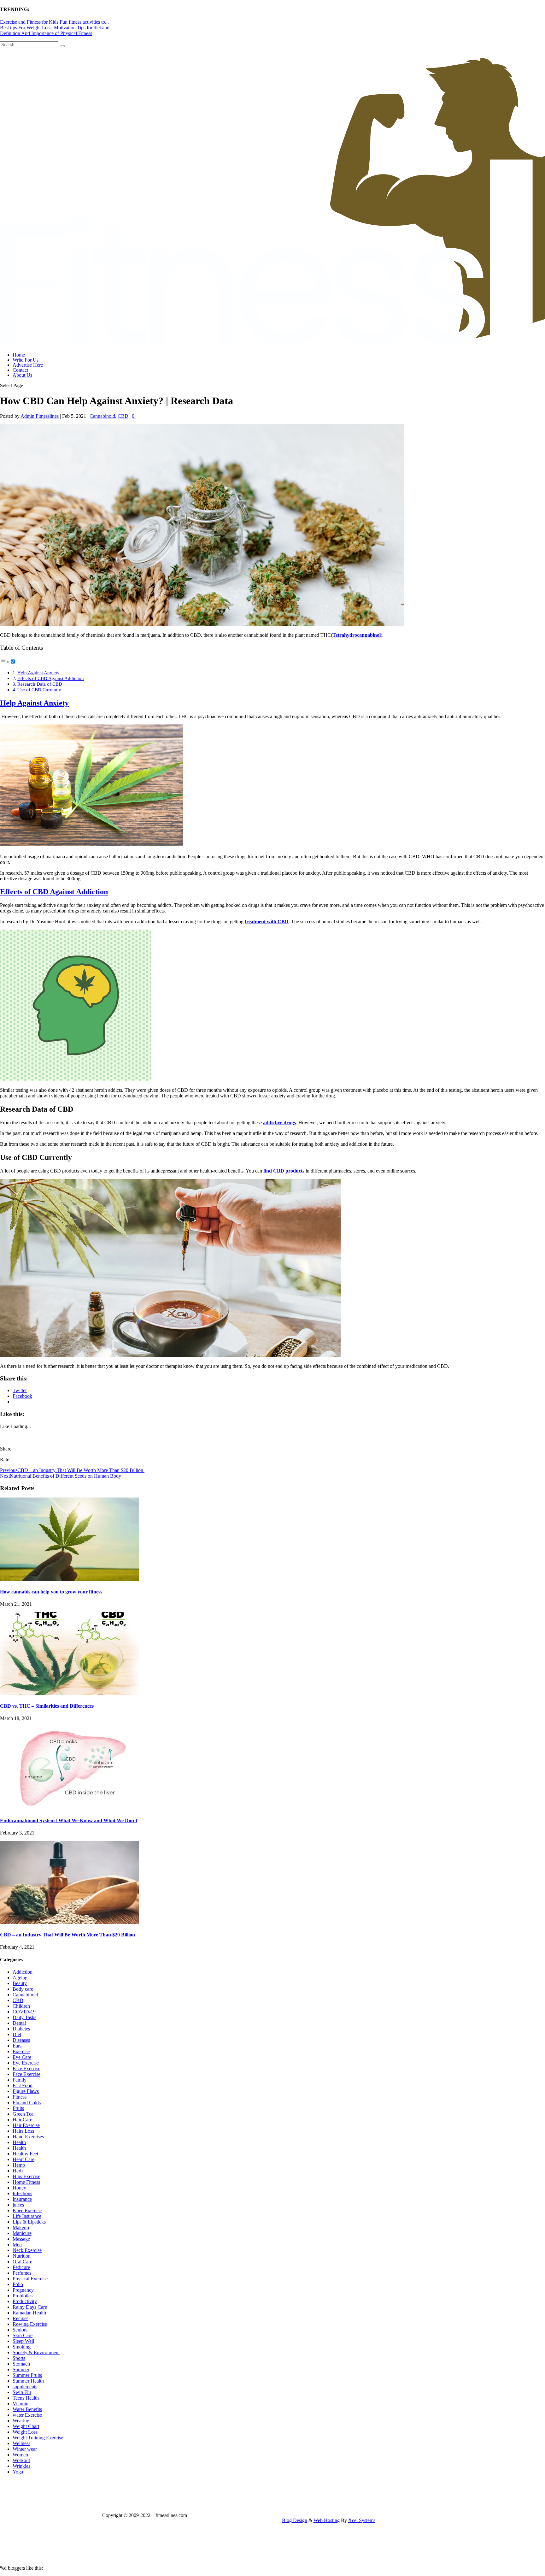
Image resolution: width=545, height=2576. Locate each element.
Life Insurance (27, 2216)
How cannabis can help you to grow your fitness (51, 1592)
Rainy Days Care (30, 2307)
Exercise (21, 2051)
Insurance (22, 2199)
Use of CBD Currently (39, 690)
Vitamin (21, 2404)
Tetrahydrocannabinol (357, 635)
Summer (21, 2369)
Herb (18, 2171)
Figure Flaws (26, 2091)
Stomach (21, 2364)
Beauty (20, 1983)
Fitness (20, 2097)
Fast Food (23, 2086)
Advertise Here (28, 365)
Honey (19, 2188)
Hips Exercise (26, 2176)
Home (19, 355)
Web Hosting (327, 2520)
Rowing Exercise (30, 2324)
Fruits (18, 2108)
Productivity (25, 2301)
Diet (17, 2034)
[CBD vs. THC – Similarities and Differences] (69, 1694)
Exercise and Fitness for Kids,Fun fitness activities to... (54, 22)
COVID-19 (24, 2012)
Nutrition (22, 2256)
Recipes (21, 2318)
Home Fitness (26, 2182)
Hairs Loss (23, 2131)
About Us (22, 375)
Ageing (20, 1978)
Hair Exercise (26, 2125)
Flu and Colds (27, 2103)
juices (18, 2205)
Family (20, 2080)
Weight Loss (25, 2432)
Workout (21, 2460)
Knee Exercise (27, 2210)
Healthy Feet (25, 2154)
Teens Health (26, 2398)
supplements (25, 2387)
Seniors (20, 2330)
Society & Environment (36, 2352)
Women (20, 2455)
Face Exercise (26, 2068)
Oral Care (22, 2262)
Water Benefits (27, 2409)
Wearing (21, 2421)
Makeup (21, 2227)
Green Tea (23, 2114)
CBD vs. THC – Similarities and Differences (47, 1706)
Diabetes (21, 2029)
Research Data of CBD (40, 684)
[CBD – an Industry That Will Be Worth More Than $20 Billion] (69, 1922)
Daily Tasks (24, 2017)
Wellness (21, 2443)
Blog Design (295, 2520)
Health (19, 2142)
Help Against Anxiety (38, 673)
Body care (23, 1989)
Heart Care (23, 2159)
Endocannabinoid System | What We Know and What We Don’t (69, 1820)
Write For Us (26, 360)
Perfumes (22, 2273)
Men (17, 2245)
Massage (21, 2239)
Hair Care (22, 2120)
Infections (22, 2193)
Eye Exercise (26, 2063)
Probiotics (23, 2296)
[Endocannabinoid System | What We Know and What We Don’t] (69, 1808)
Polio (18, 2284)
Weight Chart (26, 2426)
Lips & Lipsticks (29, 2222)
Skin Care (23, 2335)
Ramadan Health (29, 2313)
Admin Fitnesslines (40, 416)
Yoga (18, 2472)
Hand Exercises (28, 2137)
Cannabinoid (102, 416)
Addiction (23, 1972)
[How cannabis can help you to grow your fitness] (69, 1579)
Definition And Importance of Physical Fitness (46, 33)
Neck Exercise (27, 2250)
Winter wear (25, 2449)
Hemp (19, 2165)
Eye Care (22, 2057)
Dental (19, 2023)
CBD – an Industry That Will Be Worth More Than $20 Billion (68, 1935)
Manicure (22, 2233)
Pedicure (21, 2267)
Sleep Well (23, 2341)
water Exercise (27, 2415)
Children (21, 2006)
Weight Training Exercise (38, 2438)
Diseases (21, 2040)
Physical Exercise (30, 2279)
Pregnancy (23, 2290)
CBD (123, 416)
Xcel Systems (362, 2520)
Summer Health (28, 2381)
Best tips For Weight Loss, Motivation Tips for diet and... (57, 28)
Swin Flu (22, 2392)
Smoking (22, 2347)
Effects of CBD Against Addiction (51, 678)
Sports (19, 2358)
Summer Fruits (27, 2375)
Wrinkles (21, 2466)
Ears (17, 2046)
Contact (20, 370)
